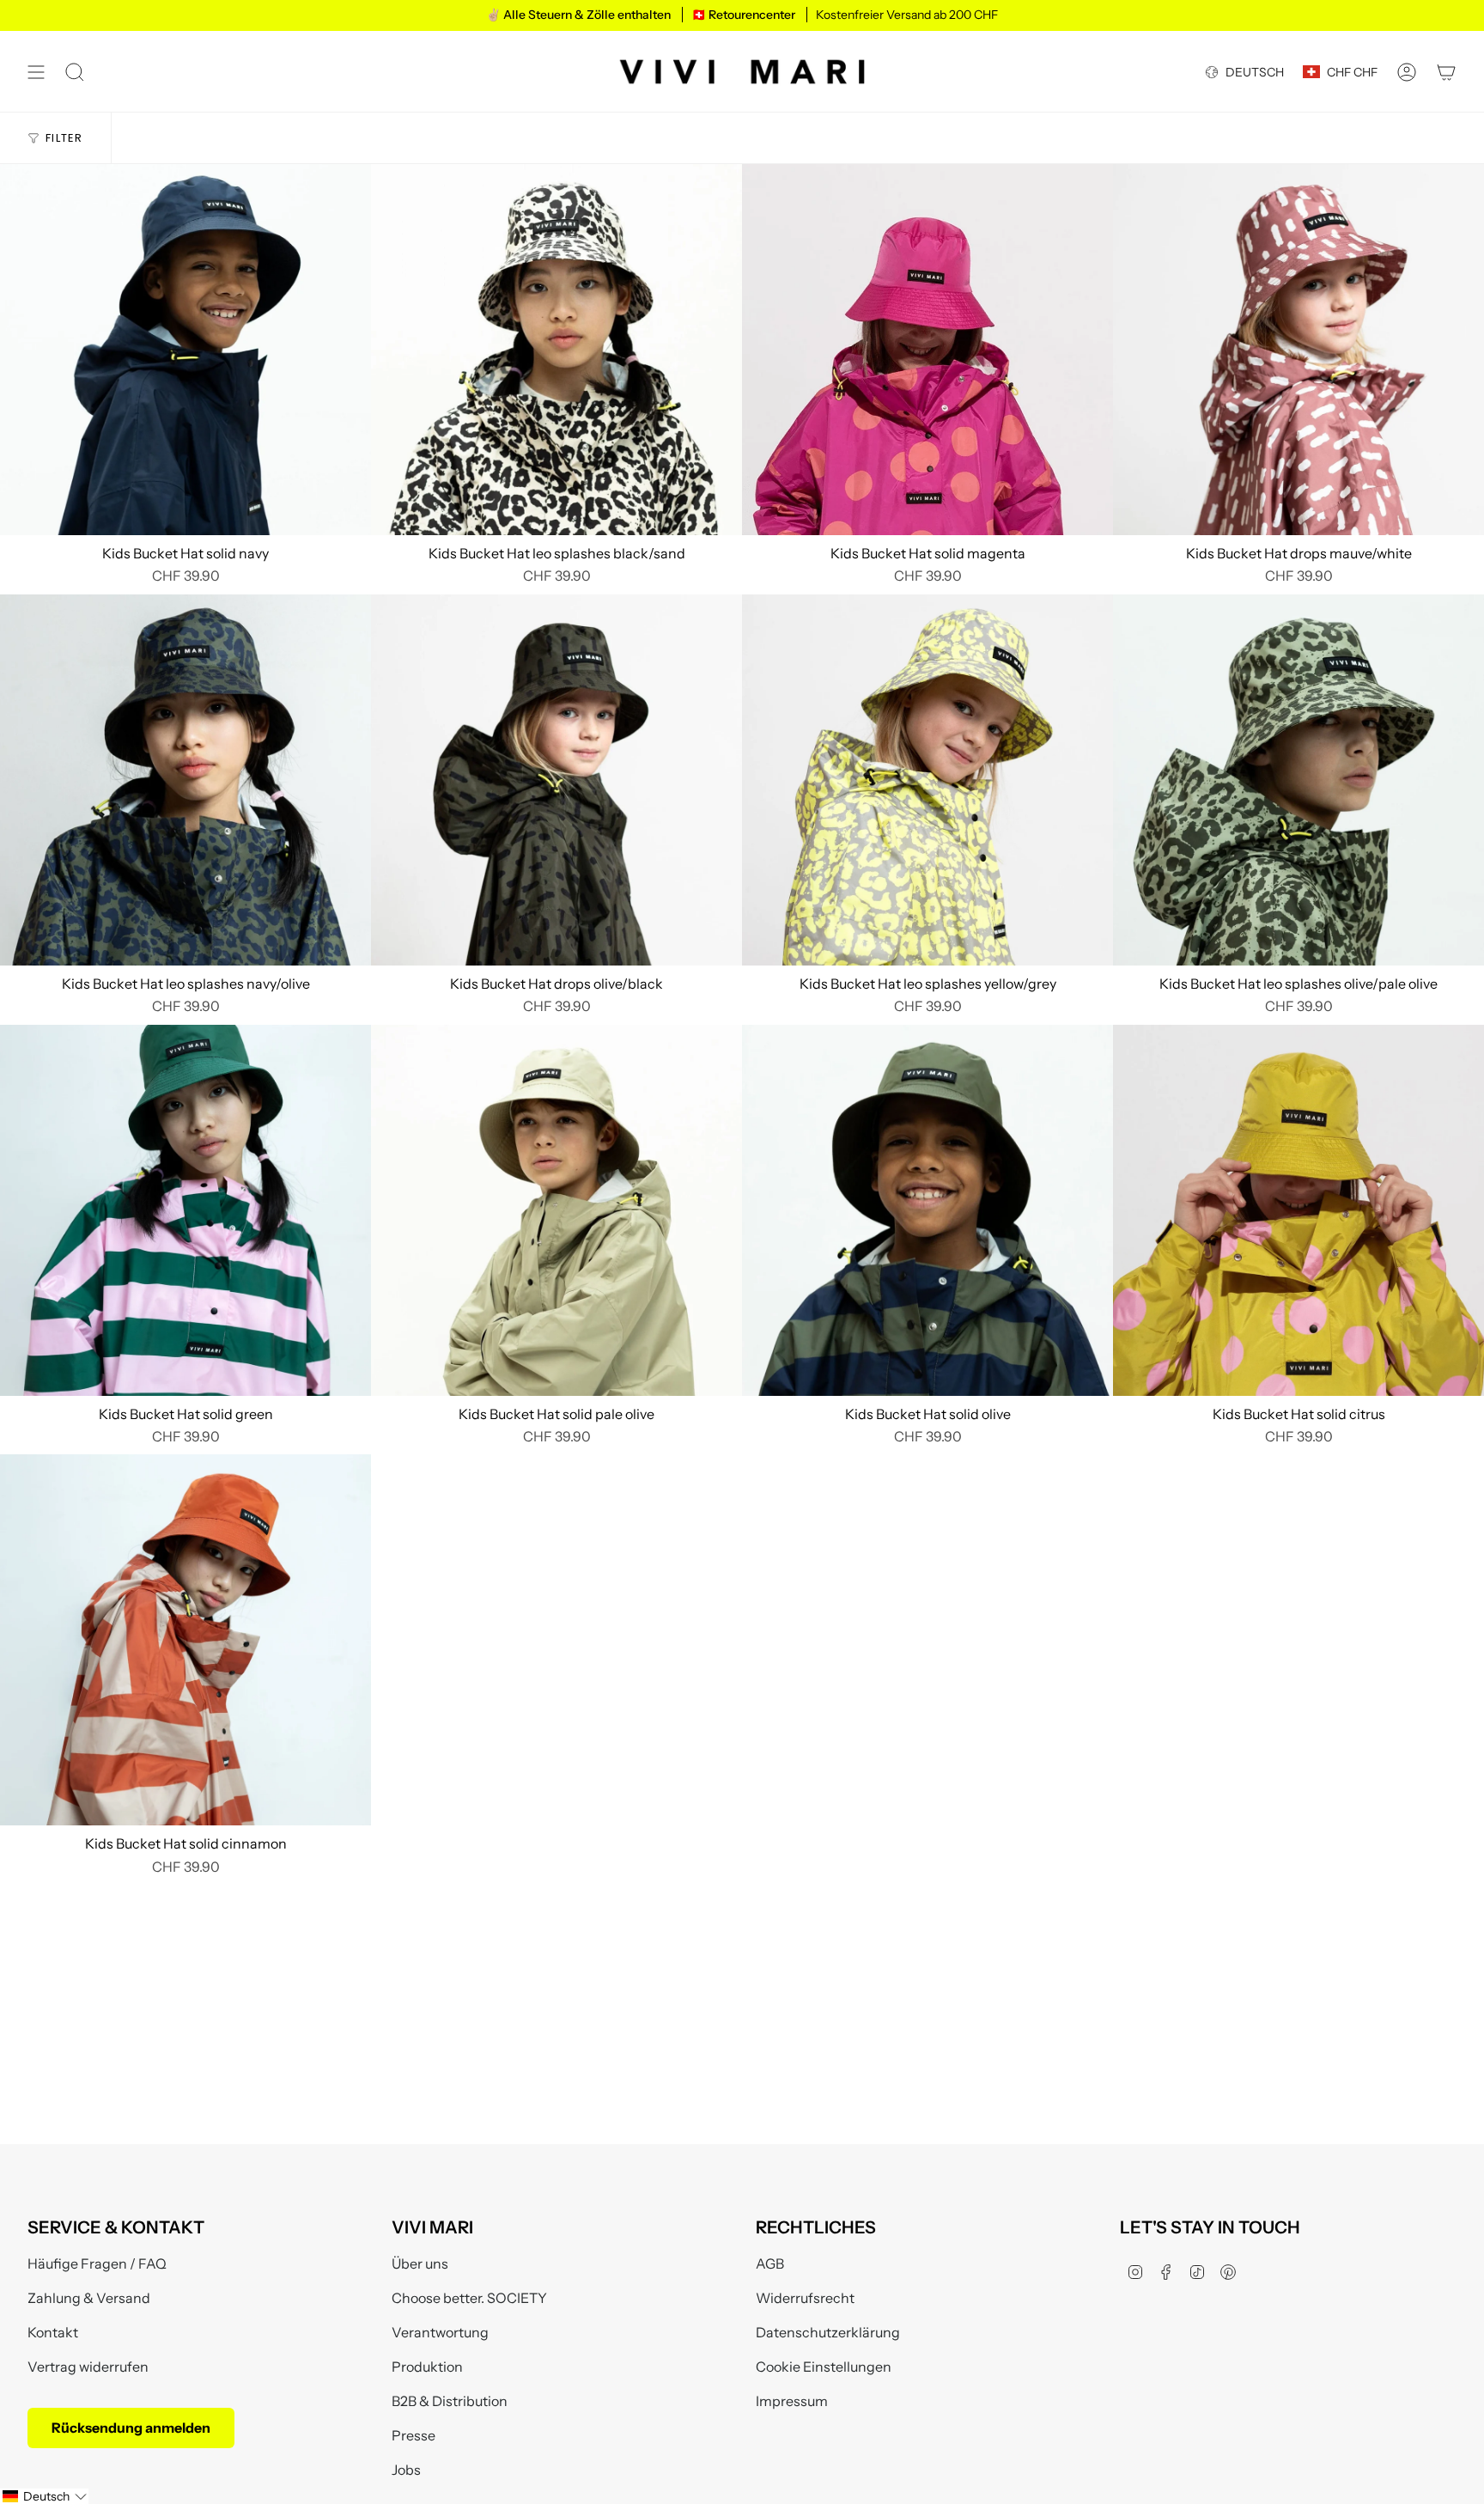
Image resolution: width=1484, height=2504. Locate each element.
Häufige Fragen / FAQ (97, 2263)
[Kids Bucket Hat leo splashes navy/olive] (185, 780)
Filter (64, 138)
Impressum (792, 2401)
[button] (44, 2496)
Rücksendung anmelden (131, 2428)
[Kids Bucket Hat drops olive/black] (556, 780)
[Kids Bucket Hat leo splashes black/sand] (556, 350)
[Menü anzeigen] (36, 72)
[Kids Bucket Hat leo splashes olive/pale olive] (1298, 780)
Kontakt (53, 2332)
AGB (770, 2263)
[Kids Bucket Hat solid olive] (927, 1210)
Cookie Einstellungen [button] (824, 2367)
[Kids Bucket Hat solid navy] (185, 350)
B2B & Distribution (450, 2401)
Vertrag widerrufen (88, 2367)
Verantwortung (440, 2332)
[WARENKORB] (1446, 72)
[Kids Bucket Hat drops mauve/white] (1298, 350)
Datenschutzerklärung (828, 2332)
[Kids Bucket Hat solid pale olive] (556, 1210)
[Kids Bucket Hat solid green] (185, 1210)
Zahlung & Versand (89, 2298)
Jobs (406, 2470)
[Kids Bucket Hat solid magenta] (927, 350)
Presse (414, 2435)
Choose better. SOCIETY (469, 2298)
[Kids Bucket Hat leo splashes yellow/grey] (927, 780)
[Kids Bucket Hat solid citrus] (1298, 1210)
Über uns (420, 2263)
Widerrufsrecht (805, 2298)
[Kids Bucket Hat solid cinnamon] (185, 1640)
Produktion (427, 2367)
